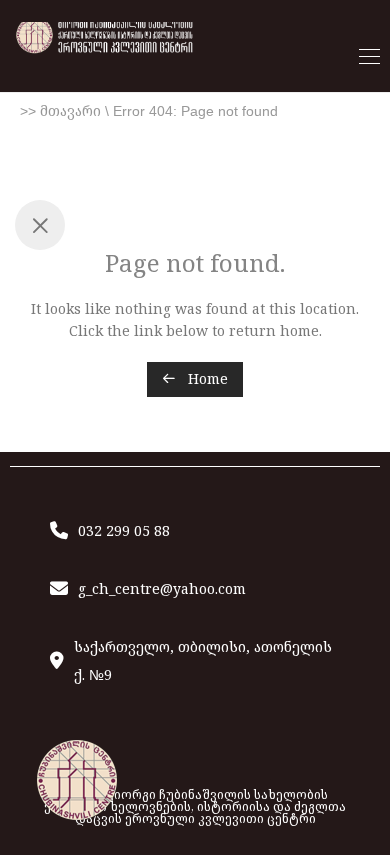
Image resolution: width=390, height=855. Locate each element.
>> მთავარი (60, 111)
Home (206, 378)
